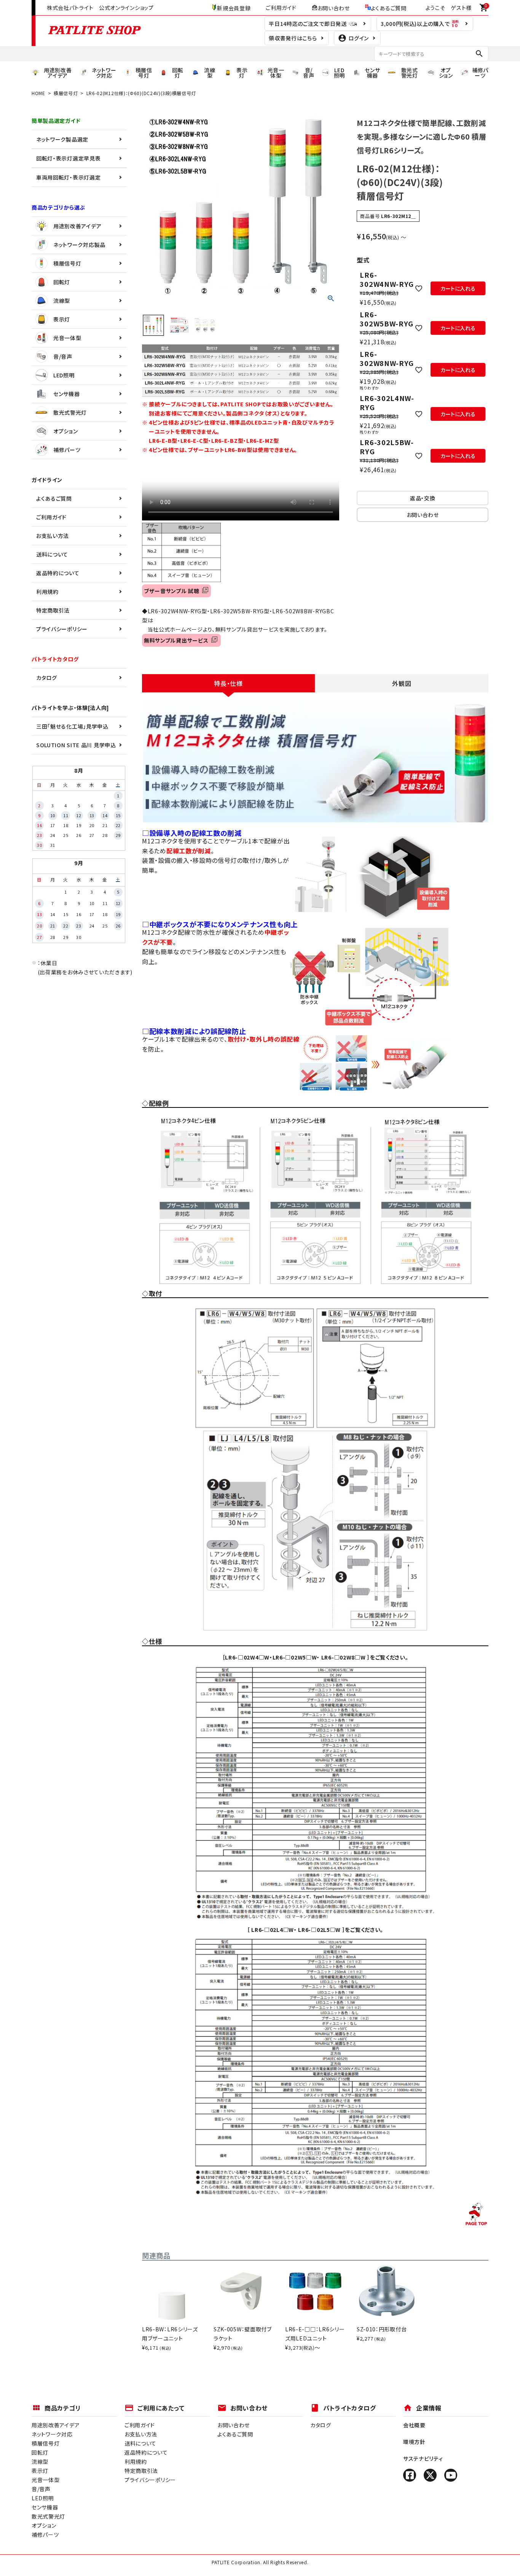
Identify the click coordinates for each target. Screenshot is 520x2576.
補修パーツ (67, 450)
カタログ (47, 678)
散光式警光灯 (70, 412)
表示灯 (62, 319)
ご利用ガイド (281, 8)
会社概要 (414, 2425)
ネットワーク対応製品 (79, 245)
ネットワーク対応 (52, 2434)
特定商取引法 (53, 610)
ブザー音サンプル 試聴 (173, 591)
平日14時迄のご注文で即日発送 (308, 24)
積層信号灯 (66, 93)
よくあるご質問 (389, 8)
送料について (52, 554)
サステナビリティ (423, 2458)
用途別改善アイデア (77, 226)
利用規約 (47, 592)
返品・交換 (423, 498)
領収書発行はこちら (293, 38)
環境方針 (414, 2442)
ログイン (359, 38)
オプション (66, 431)
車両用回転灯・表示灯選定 (68, 177)
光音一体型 (67, 338)
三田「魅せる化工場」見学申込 (72, 726)
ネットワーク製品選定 (62, 139)
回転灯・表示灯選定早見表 (68, 158)
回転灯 (62, 282)
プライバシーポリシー (62, 629)
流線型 (62, 301)
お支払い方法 (53, 536)
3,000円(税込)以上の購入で (416, 24)
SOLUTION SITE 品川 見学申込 (76, 745)
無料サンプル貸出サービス (178, 640)
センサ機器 (67, 394)
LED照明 (64, 375)
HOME (38, 93)
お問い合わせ (334, 8)
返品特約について (58, 573)
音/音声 (63, 356)
